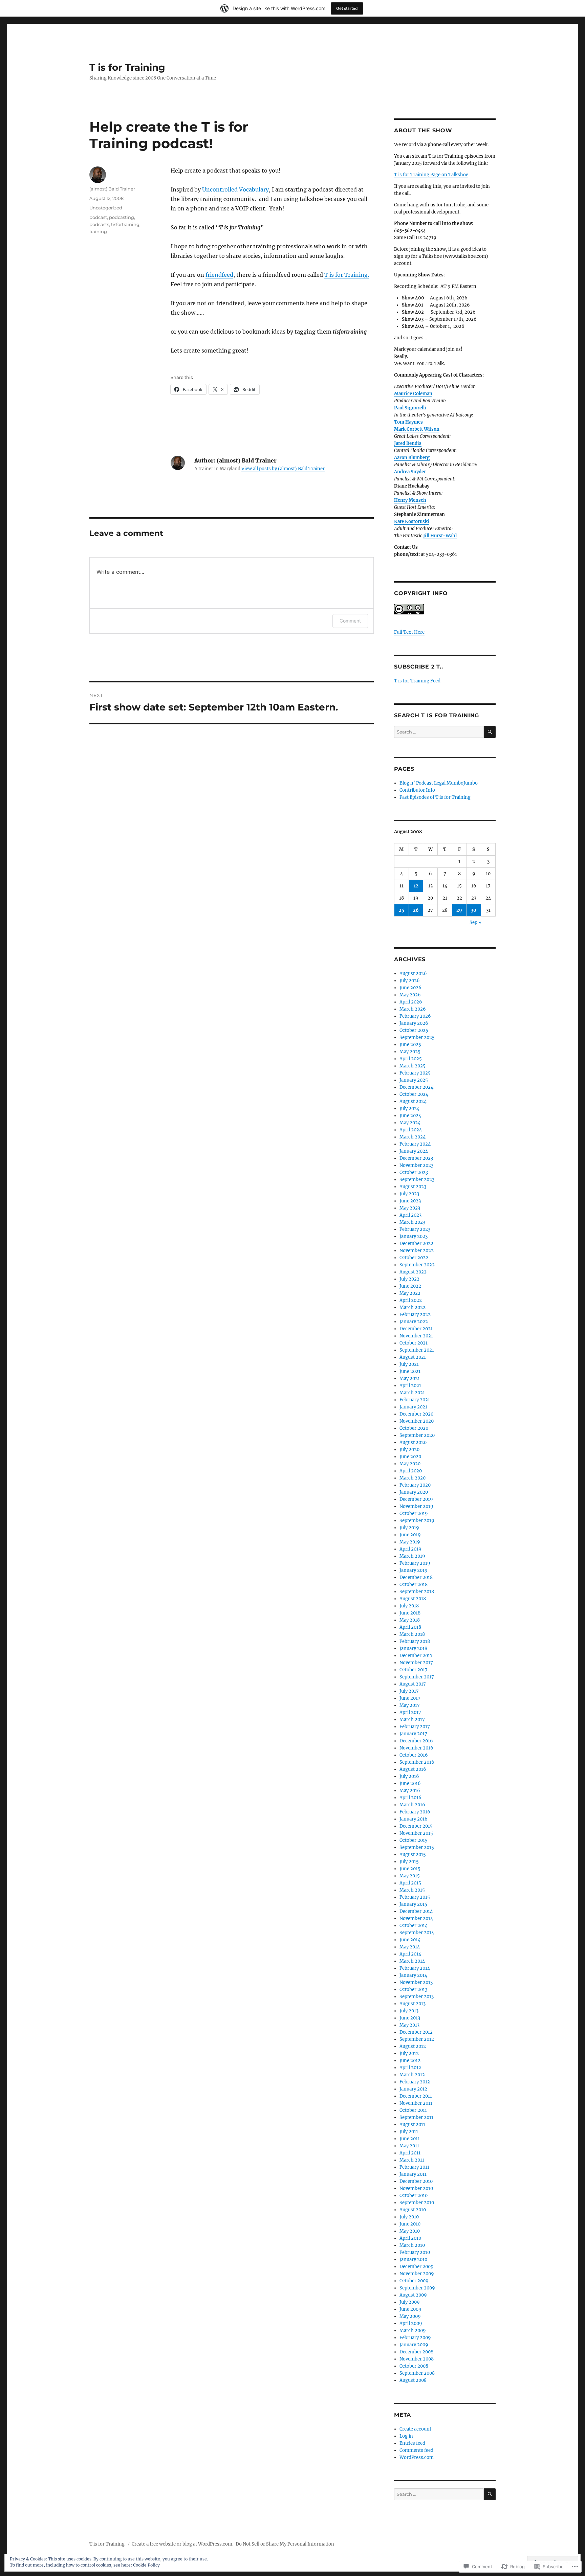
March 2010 (412, 2245)
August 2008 (413, 2380)
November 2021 (416, 1336)
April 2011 (410, 2153)
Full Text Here (409, 632)
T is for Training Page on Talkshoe (431, 175)
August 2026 (413, 974)
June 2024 (410, 1116)
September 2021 (417, 1350)
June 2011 (410, 2139)
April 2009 (411, 2323)
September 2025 (417, 1037)
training (98, 231)
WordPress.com (417, 2457)
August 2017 (413, 1684)
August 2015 (413, 1855)
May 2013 (409, 2025)
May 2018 (410, 1620)
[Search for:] (439, 732)
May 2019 (410, 1542)
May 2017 (410, 1705)
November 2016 (416, 1748)
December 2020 (416, 1414)
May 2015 (410, 1876)
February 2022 (415, 1315)
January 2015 (413, 1904)
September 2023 (417, 1180)
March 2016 (412, 1805)
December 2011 (416, 2096)
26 (416, 910)
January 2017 (413, 1734)
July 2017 (409, 1691)
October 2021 (414, 1343)
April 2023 (410, 1215)
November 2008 (417, 2359)
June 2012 (410, 2061)
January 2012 (413, 2089)
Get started (347, 8)
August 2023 (413, 1187)
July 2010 (409, 2217)
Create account (415, 2429)
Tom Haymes (408, 422)
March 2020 (413, 1478)
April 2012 (410, 2068)
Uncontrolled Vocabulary (235, 189)
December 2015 (416, 1826)
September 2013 (417, 1997)
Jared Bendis (408, 443)
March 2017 (412, 1720)
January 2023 (414, 1236)
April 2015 (410, 1883)
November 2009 (417, 2274)
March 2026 (413, 1009)
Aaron (401, 458)
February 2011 (414, 2167)
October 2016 (414, 1755)
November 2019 (416, 1506)
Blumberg (418, 458)
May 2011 (409, 2146)
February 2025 (415, 1073)
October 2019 (414, 1513)
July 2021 (409, 1364)
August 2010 (413, 2210)
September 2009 (417, 2288)
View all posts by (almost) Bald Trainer (283, 469)
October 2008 (414, 2366)
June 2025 (410, 1045)
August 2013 (413, 2004)
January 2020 (414, 1492)
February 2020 (415, 1485)
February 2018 (415, 1641)
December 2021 (416, 1329)
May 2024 (410, 1123)
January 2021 (413, 1407)
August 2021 (413, 1357)
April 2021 (410, 1386)
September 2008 (417, 2373)
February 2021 (415, 1400)
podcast (98, 217)
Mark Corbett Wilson (417, 429)
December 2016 (416, 1741)
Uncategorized (106, 208)
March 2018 (412, 1634)
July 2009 (410, 2302)
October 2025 (414, 1030)
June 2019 (410, 1535)
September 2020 (417, 1435)
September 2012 (417, 2039)
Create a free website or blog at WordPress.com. (182, 2544)
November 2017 (416, 1663)
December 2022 (416, 1244)
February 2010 (415, 2252)
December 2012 (416, 2032)
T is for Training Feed (417, 681)
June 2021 (410, 1371)
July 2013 (409, 2011)
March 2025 (413, 1066)
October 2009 (414, 2281)
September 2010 (417, 2203)
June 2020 (410, 1457)
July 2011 (409, 2132)
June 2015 (410, 1869)
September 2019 (417, 1521)
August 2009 (413, 2295)
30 (474, 910)
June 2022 (410, 1286)
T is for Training (127, 67)
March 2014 (412, 1961)
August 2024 (413, 1101)
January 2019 (414, 1570)
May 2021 (410, 1379)
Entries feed (412, 2443)
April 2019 (410, 1549)
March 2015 (412, 1890)
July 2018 (409, 1606)
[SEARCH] (490, 732)
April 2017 (410, 1712)
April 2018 (410, 1627)
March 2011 (412, 2160)
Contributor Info (417, 790)
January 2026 (414, 1023)
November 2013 (416, 1982)
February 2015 (415, 1897)
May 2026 (410, 995)
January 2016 (414, 1819)
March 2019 (412, 1556)
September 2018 (417, 1592)
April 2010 (410, 2238)
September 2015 (417, 1847)
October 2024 (414, 1094)
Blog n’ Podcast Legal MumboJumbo (439, 783)
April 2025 (411, 1059)
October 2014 (414, 1926)
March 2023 (412, 1222)
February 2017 (415, 1727)
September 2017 (417, 1677)
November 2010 (416, 2188)
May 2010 (410, 2231)
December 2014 (416, 1911)
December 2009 (417, 2267)
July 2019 (409, 1528)
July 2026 (410, 981)
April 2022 (411, 1300)
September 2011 (416, 2117)
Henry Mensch (410, 500)
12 (416, 886)
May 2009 (410, 2316)
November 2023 (416, 1165)
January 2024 (414, 1151)
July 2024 (409, 1109)
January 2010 (413, 2259)
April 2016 (410, 1798)
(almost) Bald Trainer (112, 189)
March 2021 (412, 1393)
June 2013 (410, 2018)
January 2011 (413, 2174)
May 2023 (410, 1208)
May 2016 (410, 1791)
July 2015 (409, 1862)
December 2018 (416, 1577)
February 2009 (415, 2338)
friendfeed (219, 275)
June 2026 (410, 988)
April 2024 (411, 1130)
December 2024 (416, 1087)
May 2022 (410, 1293)
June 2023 (410, 1201)
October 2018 (414, 1585)
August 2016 (413, 1769)
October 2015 (414, 1840)
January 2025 (414, 1080)
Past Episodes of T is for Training (435, 797)
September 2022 (417, 1265)
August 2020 (413, 1442)
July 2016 (409, 1776)
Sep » (475, 922)
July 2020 (409, 1450)
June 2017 (410, 1698)
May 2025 (410, 1052)
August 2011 (412, 2125)
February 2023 (415, 1229)
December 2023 (416, 1158)
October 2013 (413, 1990)
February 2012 (415, 2082)
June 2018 (410, 1613)
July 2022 (409, 1279)
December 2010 (416, 2181)
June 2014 (410, 1940)
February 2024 (415, 1144)
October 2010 (414, 2196)
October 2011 (413, 2110)
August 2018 (413, 1599)
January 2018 (413, 1648)
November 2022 (417, 1251)
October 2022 (414, 1258)
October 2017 (414, 1670)
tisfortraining (125, 224)
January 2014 (413, 1975)
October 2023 (414, 1172)
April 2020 (411, 1471)
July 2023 (409, 1194)
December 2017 (416, 1656)
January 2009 (414, 2345)
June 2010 (410, 2224)
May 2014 (410, 1947)
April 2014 (410, 1954)
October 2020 (414, 1428)
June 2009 (410, 2309)
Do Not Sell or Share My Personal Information (285, 2544)
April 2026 (411, 1002)
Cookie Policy (146, 2565)
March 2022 (413, 1307)
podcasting (122, 217)
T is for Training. (347, 275)
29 (459, 910)
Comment (350, 621)
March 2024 (413, 1137)
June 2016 (410, 1783)
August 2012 (413, 2046)
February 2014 (415, 1968)
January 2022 (414, 1322)
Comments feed (416, 2450)
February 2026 (415, 1016)
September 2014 (417, 1933)
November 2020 (417, 1421)
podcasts (99, 224)
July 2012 (409, 2053)
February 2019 (415, 1563)
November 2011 (416, 2103)
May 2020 (410, 1464)
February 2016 (415, 1812)
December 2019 (416, 1499)
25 (402, 910)
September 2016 (417, 1762)
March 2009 (413, 2331)
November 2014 (416, 1918)
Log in (406, 2436)
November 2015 (416, 1833)
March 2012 (412, 2075)
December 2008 (416, 2352)
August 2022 (413, 1272)
